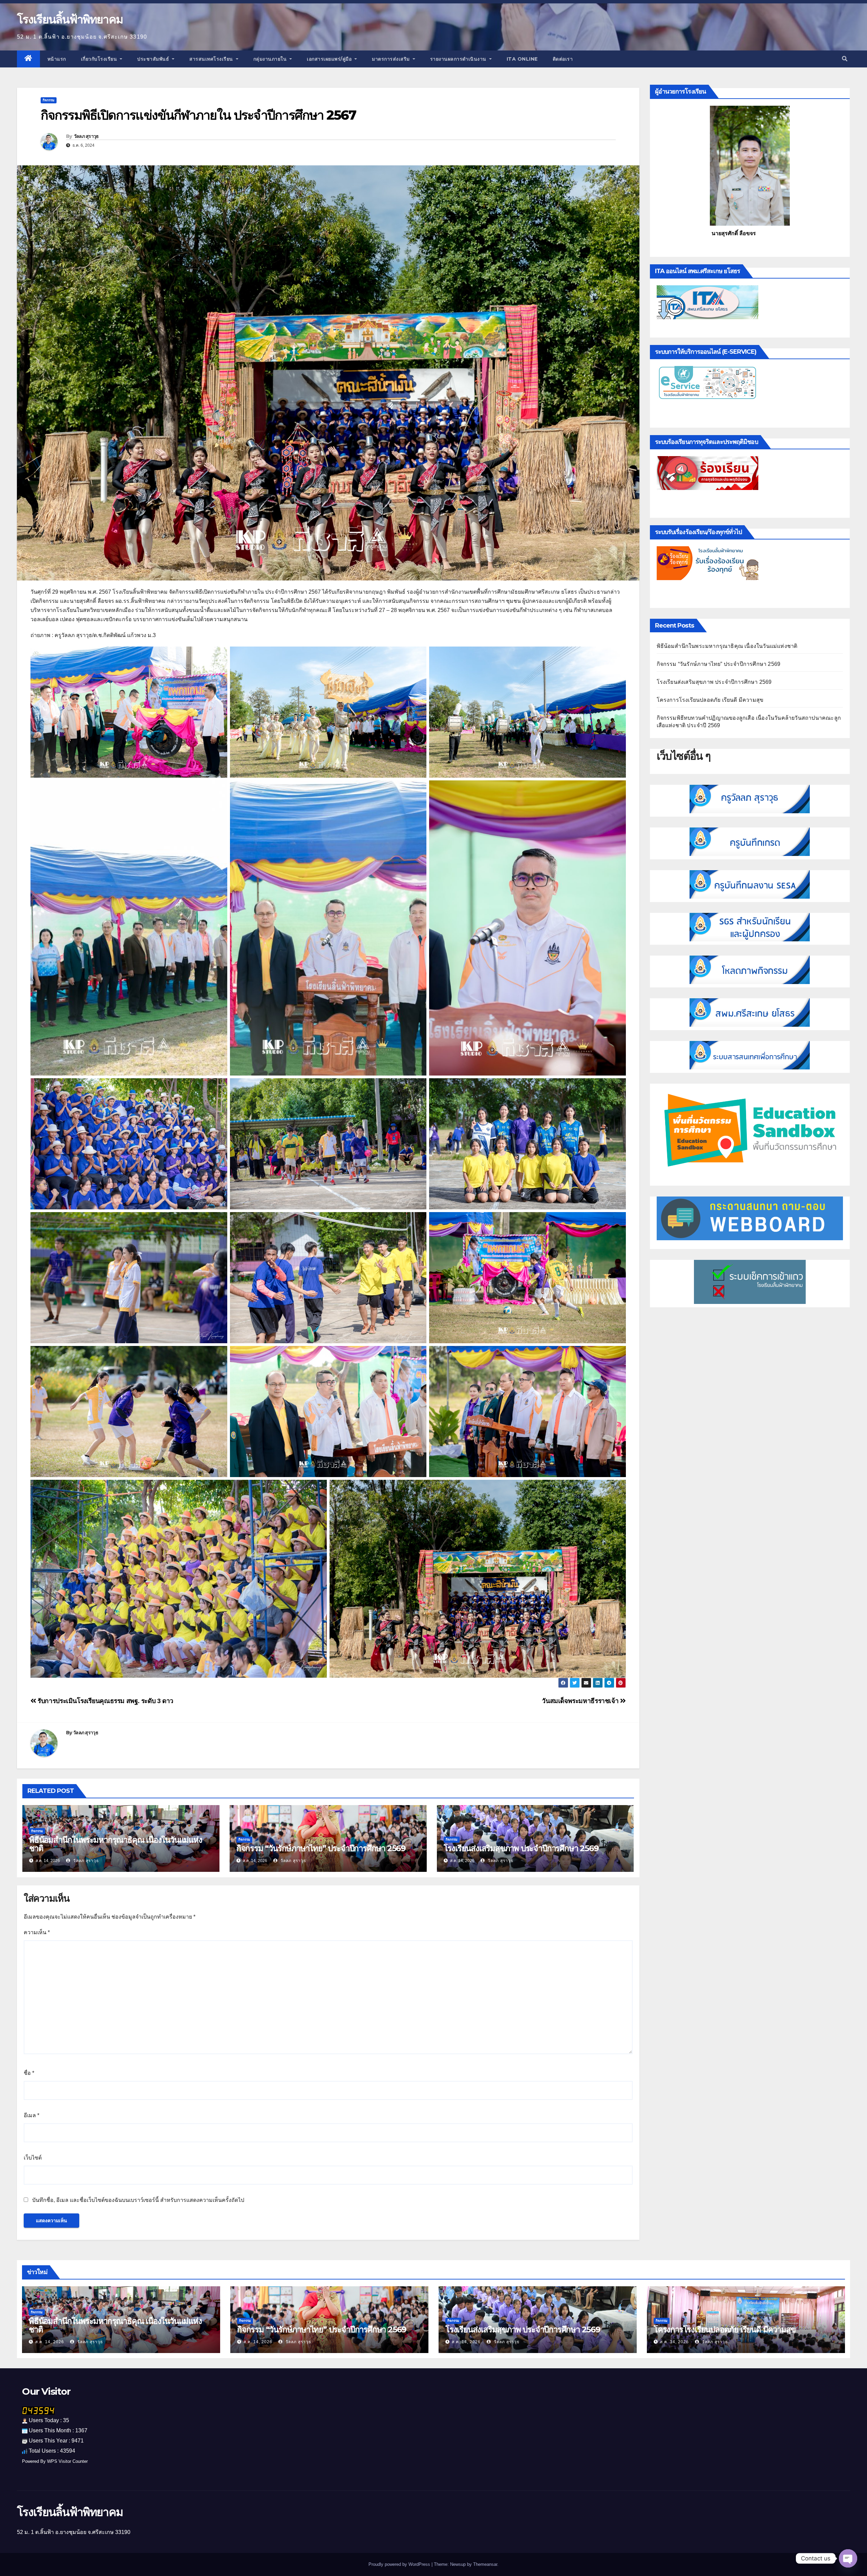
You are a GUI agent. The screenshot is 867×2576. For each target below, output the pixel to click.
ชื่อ (29, 2073)
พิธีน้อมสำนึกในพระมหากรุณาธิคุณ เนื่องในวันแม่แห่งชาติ (116, 1844)
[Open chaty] (848, 2558)
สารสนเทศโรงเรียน (212, 59)
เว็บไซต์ (33, 2158)
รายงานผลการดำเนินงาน (459, 59)
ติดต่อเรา (563, 59)
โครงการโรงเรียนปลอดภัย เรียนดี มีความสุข (710, 700)
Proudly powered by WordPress (400, 2564)
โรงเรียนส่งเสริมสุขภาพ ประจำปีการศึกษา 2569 (521, 1848)
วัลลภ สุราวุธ (86, 136)
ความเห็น (37, 1932)
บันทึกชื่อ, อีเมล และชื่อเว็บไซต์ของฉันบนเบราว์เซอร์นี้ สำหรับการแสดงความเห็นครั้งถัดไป (138, 2200)
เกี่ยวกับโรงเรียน (100, 59)
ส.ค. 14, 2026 (50, 2342)
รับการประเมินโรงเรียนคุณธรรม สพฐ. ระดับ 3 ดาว (105, 1701)
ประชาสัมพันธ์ (154, 59)
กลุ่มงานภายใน (271, 59)
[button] (845, 59)
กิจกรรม (49, 100)
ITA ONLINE (522, 59)
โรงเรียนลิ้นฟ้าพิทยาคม (70, 19)
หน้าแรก (57, 59)
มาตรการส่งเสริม (392, 59)
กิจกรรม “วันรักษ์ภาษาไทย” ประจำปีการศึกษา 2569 (321, 1848)
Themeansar (485, 2564)
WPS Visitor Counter (67, 2461)
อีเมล (31, 2115)
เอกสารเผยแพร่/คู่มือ (330, 59)
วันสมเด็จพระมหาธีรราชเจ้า (581, 1701)
